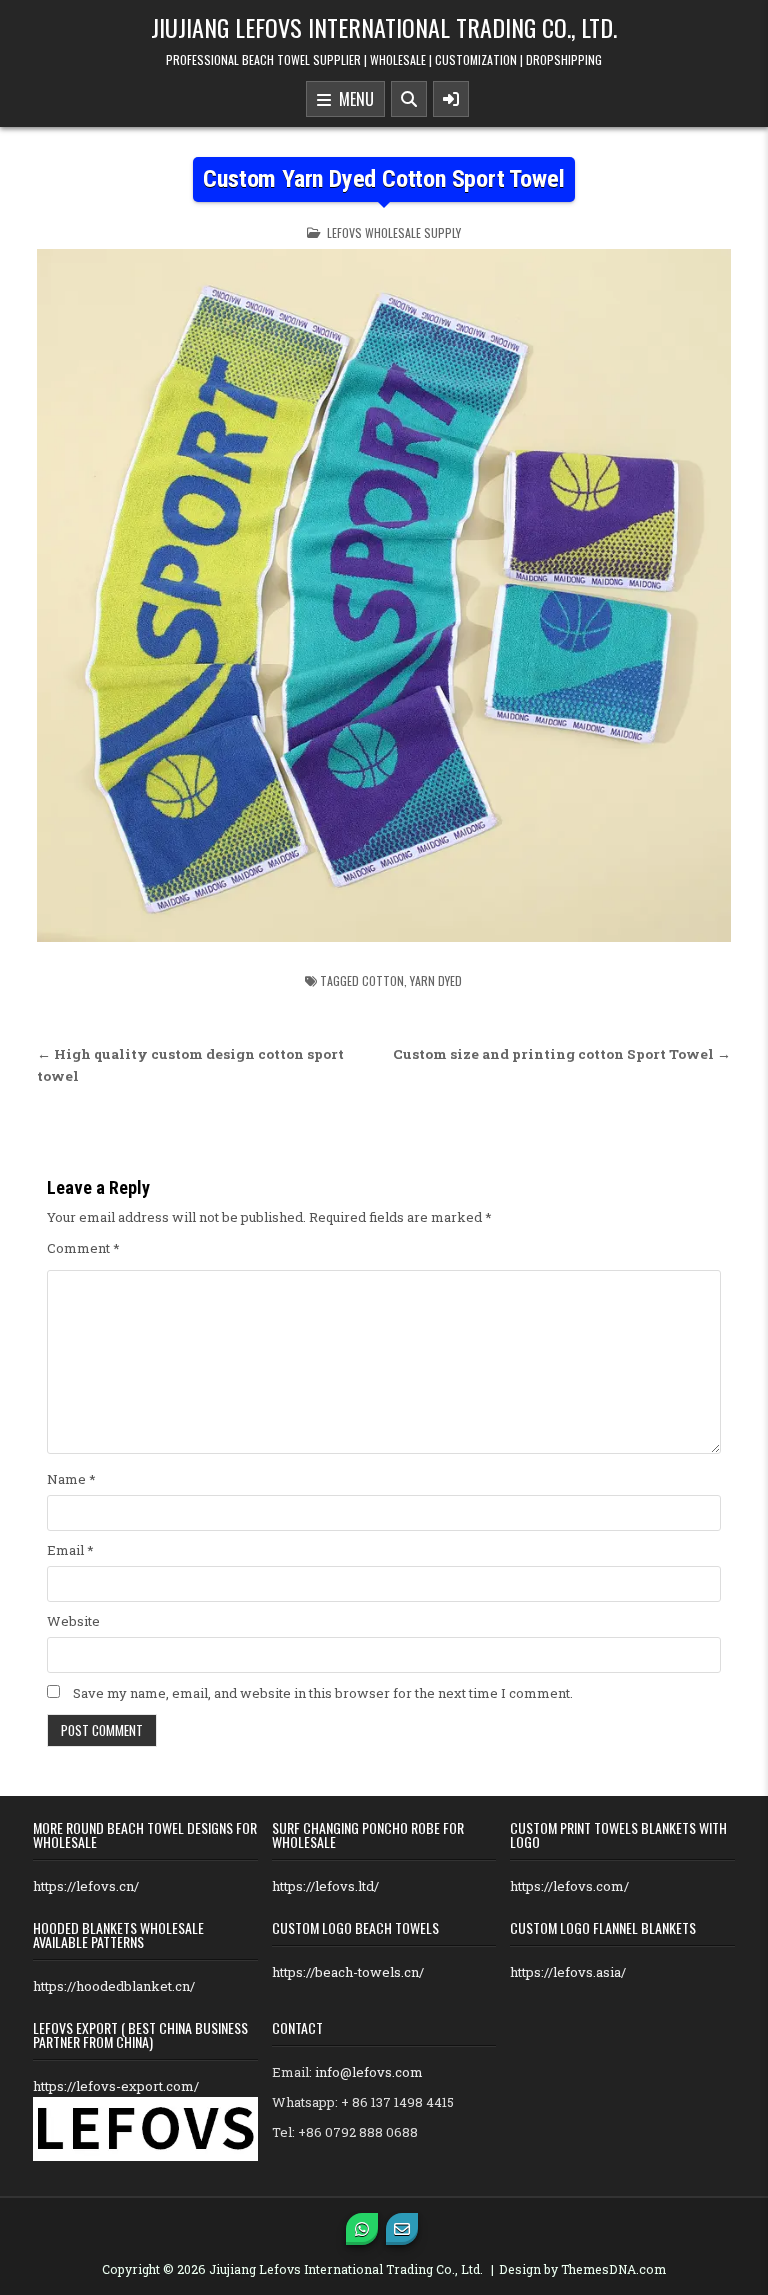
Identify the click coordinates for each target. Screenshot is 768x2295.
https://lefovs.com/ (569, 1886)
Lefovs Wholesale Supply (394, 232)
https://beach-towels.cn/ (348, 1972)
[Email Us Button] (402, 2229)
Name (71, 1479)
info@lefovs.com (369, 2072)
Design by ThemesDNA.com (582, 2269)
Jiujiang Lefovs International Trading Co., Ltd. (384, 27)
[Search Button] (409, 99)
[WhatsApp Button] (362, 2229)
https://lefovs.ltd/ (325, 1886)
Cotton (383, 980)
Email (70, 1550)
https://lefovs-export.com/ (116, 2086)
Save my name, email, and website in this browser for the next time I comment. (323, 1693)
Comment (83, 1248)
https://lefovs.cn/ (86, 1886)
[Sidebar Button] (451, 99)
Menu (352, 99)
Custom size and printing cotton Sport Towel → (562, 1054)
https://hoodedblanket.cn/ (114, 1986)
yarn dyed (436, 980)
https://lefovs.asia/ (568, 1972)
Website (73, 1621)
